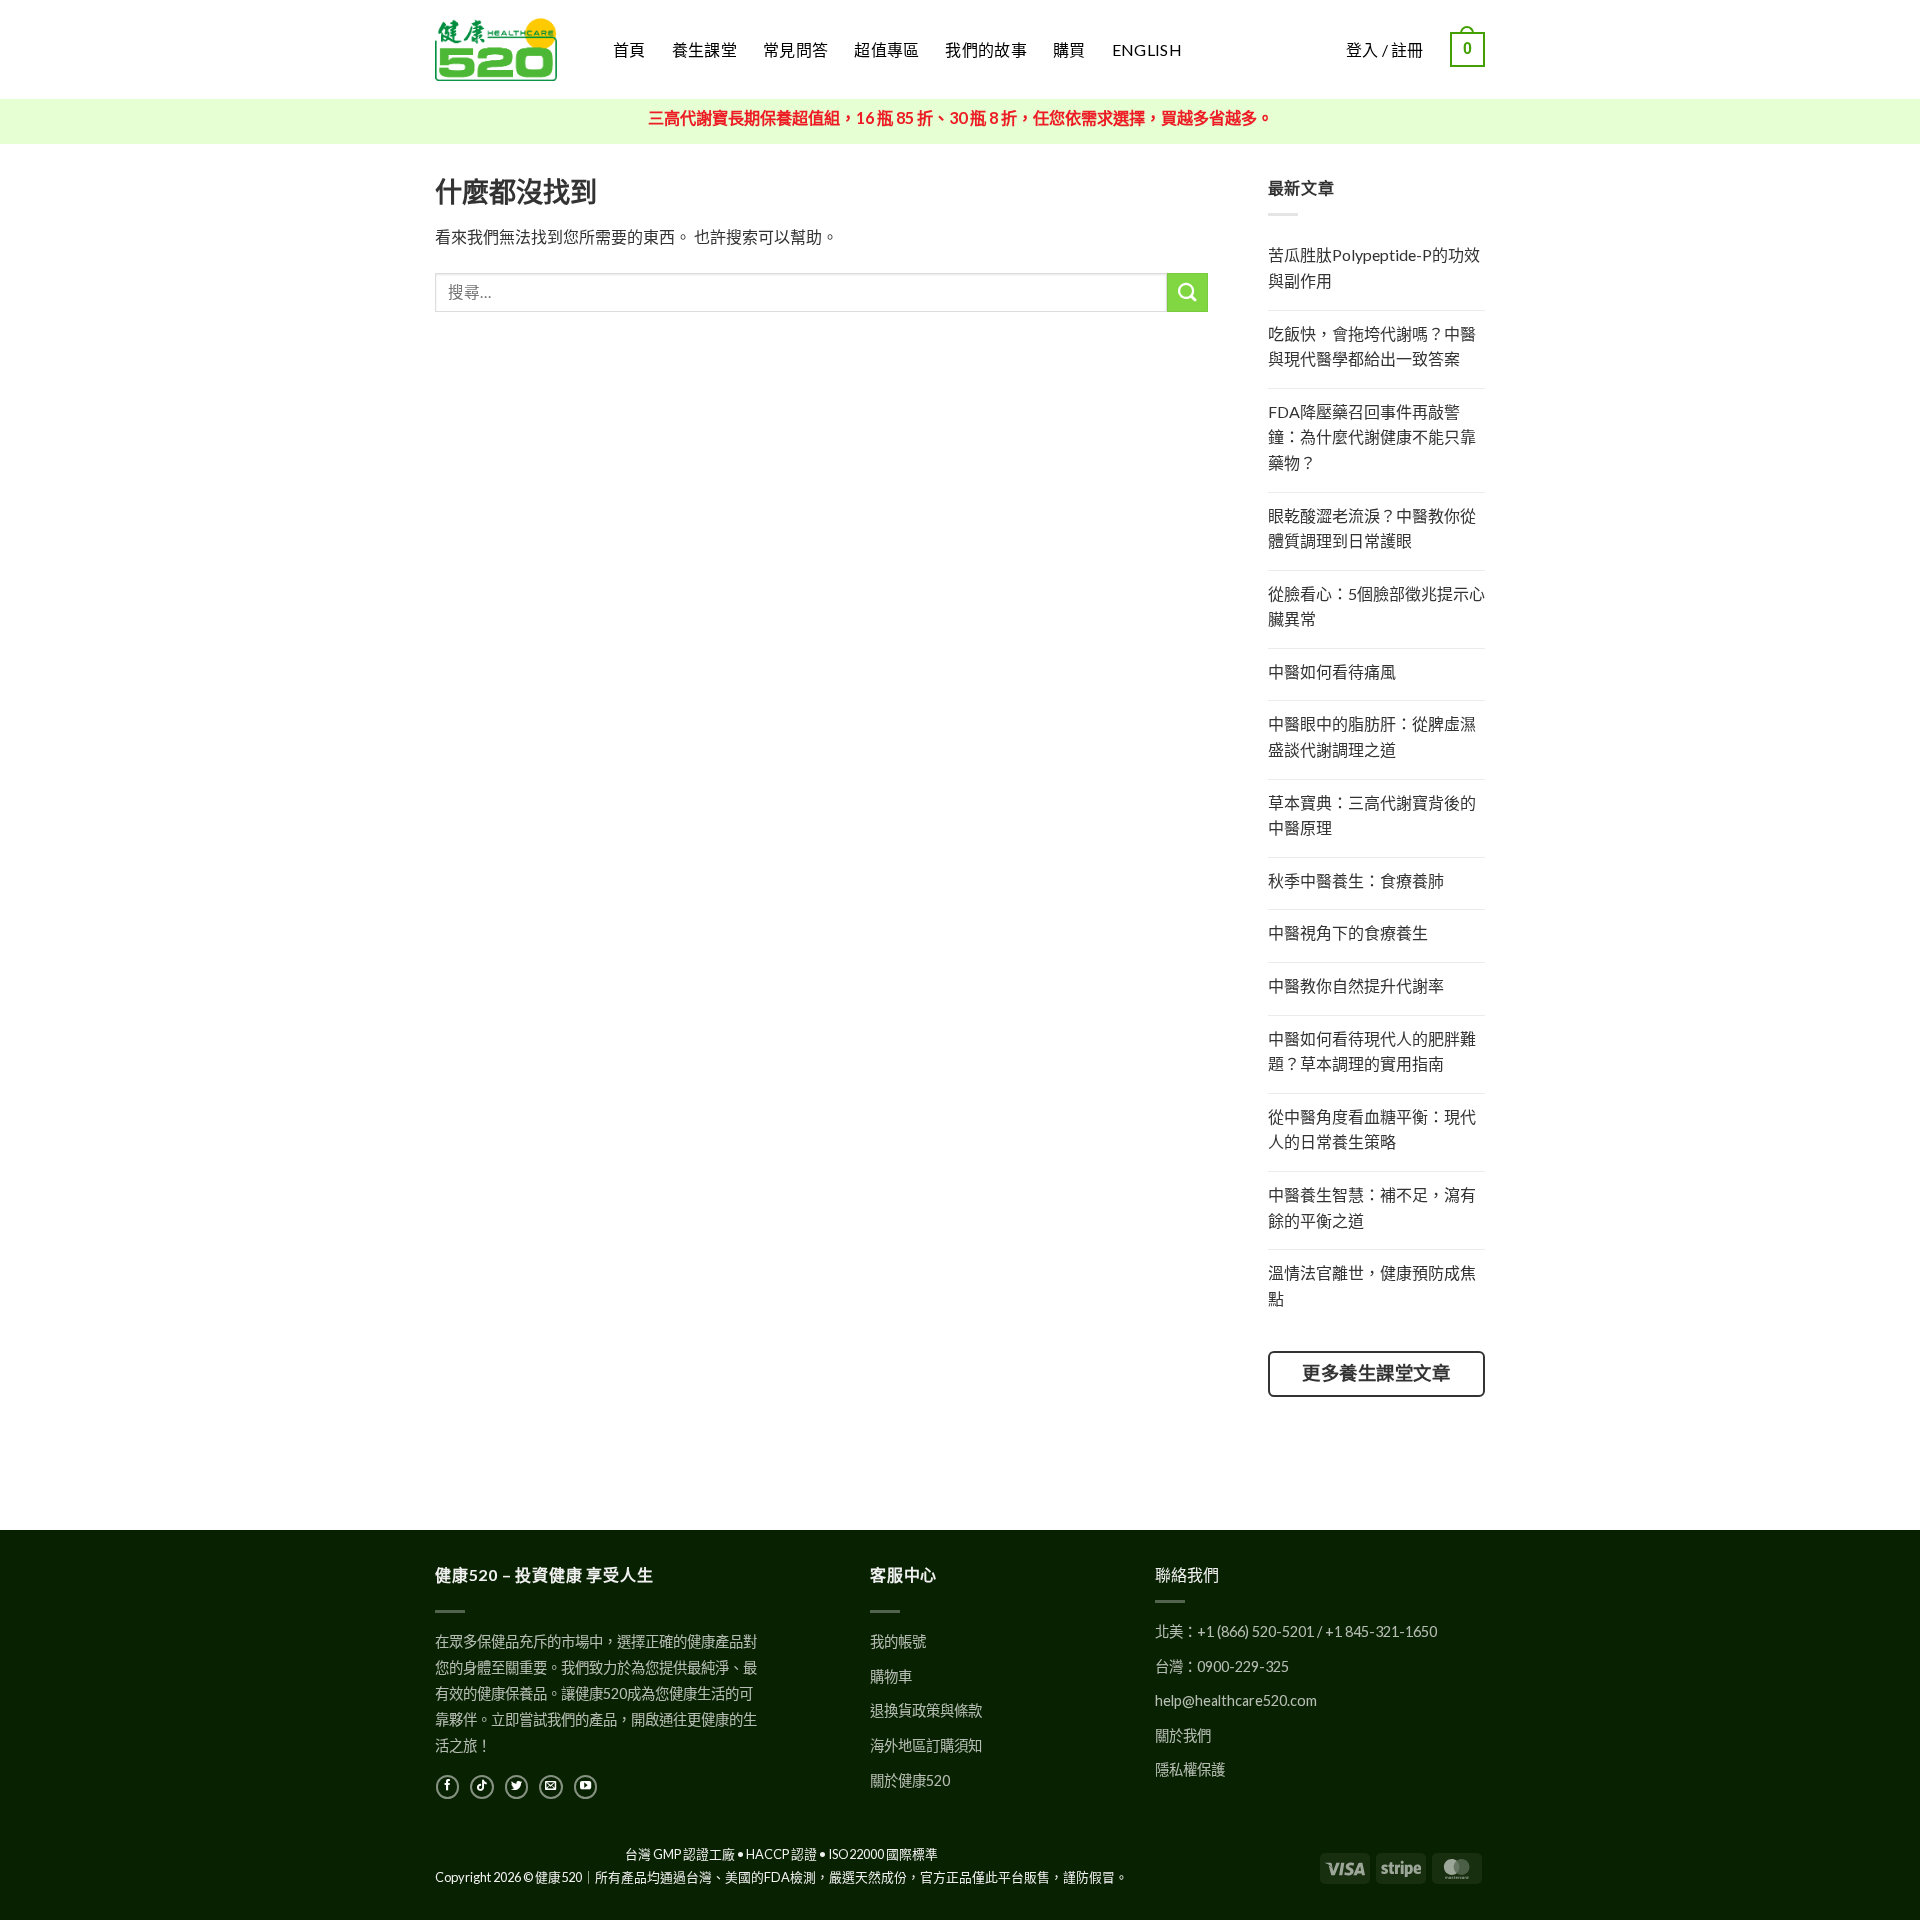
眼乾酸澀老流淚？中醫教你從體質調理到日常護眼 (1372, 528)
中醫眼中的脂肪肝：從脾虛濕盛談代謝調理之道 (1372, 736)
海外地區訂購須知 (926, 1745)
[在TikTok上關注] (481, 1787)
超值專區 (886, 49)
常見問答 (795, 49)
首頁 (629, 49)
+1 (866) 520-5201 (1255, 1631)
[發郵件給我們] (550, 1787)
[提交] (1187, 292)
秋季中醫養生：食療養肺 (1356, 880)
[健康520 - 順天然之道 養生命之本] (509, 49)
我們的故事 (986, 49)
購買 (1069, 49)
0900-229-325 (1243, 1666)
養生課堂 (704, 49)
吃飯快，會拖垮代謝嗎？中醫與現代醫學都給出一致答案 (1372, 346)
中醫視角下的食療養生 (1348, 932)
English (1147, 49)
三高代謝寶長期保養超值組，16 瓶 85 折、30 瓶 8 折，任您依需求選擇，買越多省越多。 (960, 117)
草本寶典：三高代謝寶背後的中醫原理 (1372, 815)
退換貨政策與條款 (926, 1710)
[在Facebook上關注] (447, 1787)
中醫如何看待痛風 (1332, 671)
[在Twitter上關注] (516, 1787)
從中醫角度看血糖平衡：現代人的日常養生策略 (1372, 1129)
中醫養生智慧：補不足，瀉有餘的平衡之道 (1372, 1207)
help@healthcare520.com (1236, 1700)
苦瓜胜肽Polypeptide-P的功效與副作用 (1374, 267)
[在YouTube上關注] (585, 1787)
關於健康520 (910, 1780)
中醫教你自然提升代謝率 (1356, 985)
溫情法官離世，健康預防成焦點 (1372, 1285)
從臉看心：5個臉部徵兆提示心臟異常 (1376, 606)
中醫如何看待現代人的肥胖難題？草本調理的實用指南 (1372, 1051)
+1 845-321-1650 (1381, 1631)
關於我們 (1183, 1735)
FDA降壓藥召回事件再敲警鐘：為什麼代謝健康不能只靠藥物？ (1372, 437)
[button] (1467, 49)
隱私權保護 (1190, 1769)
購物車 (891, 1676)
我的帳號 (898, 1641)
